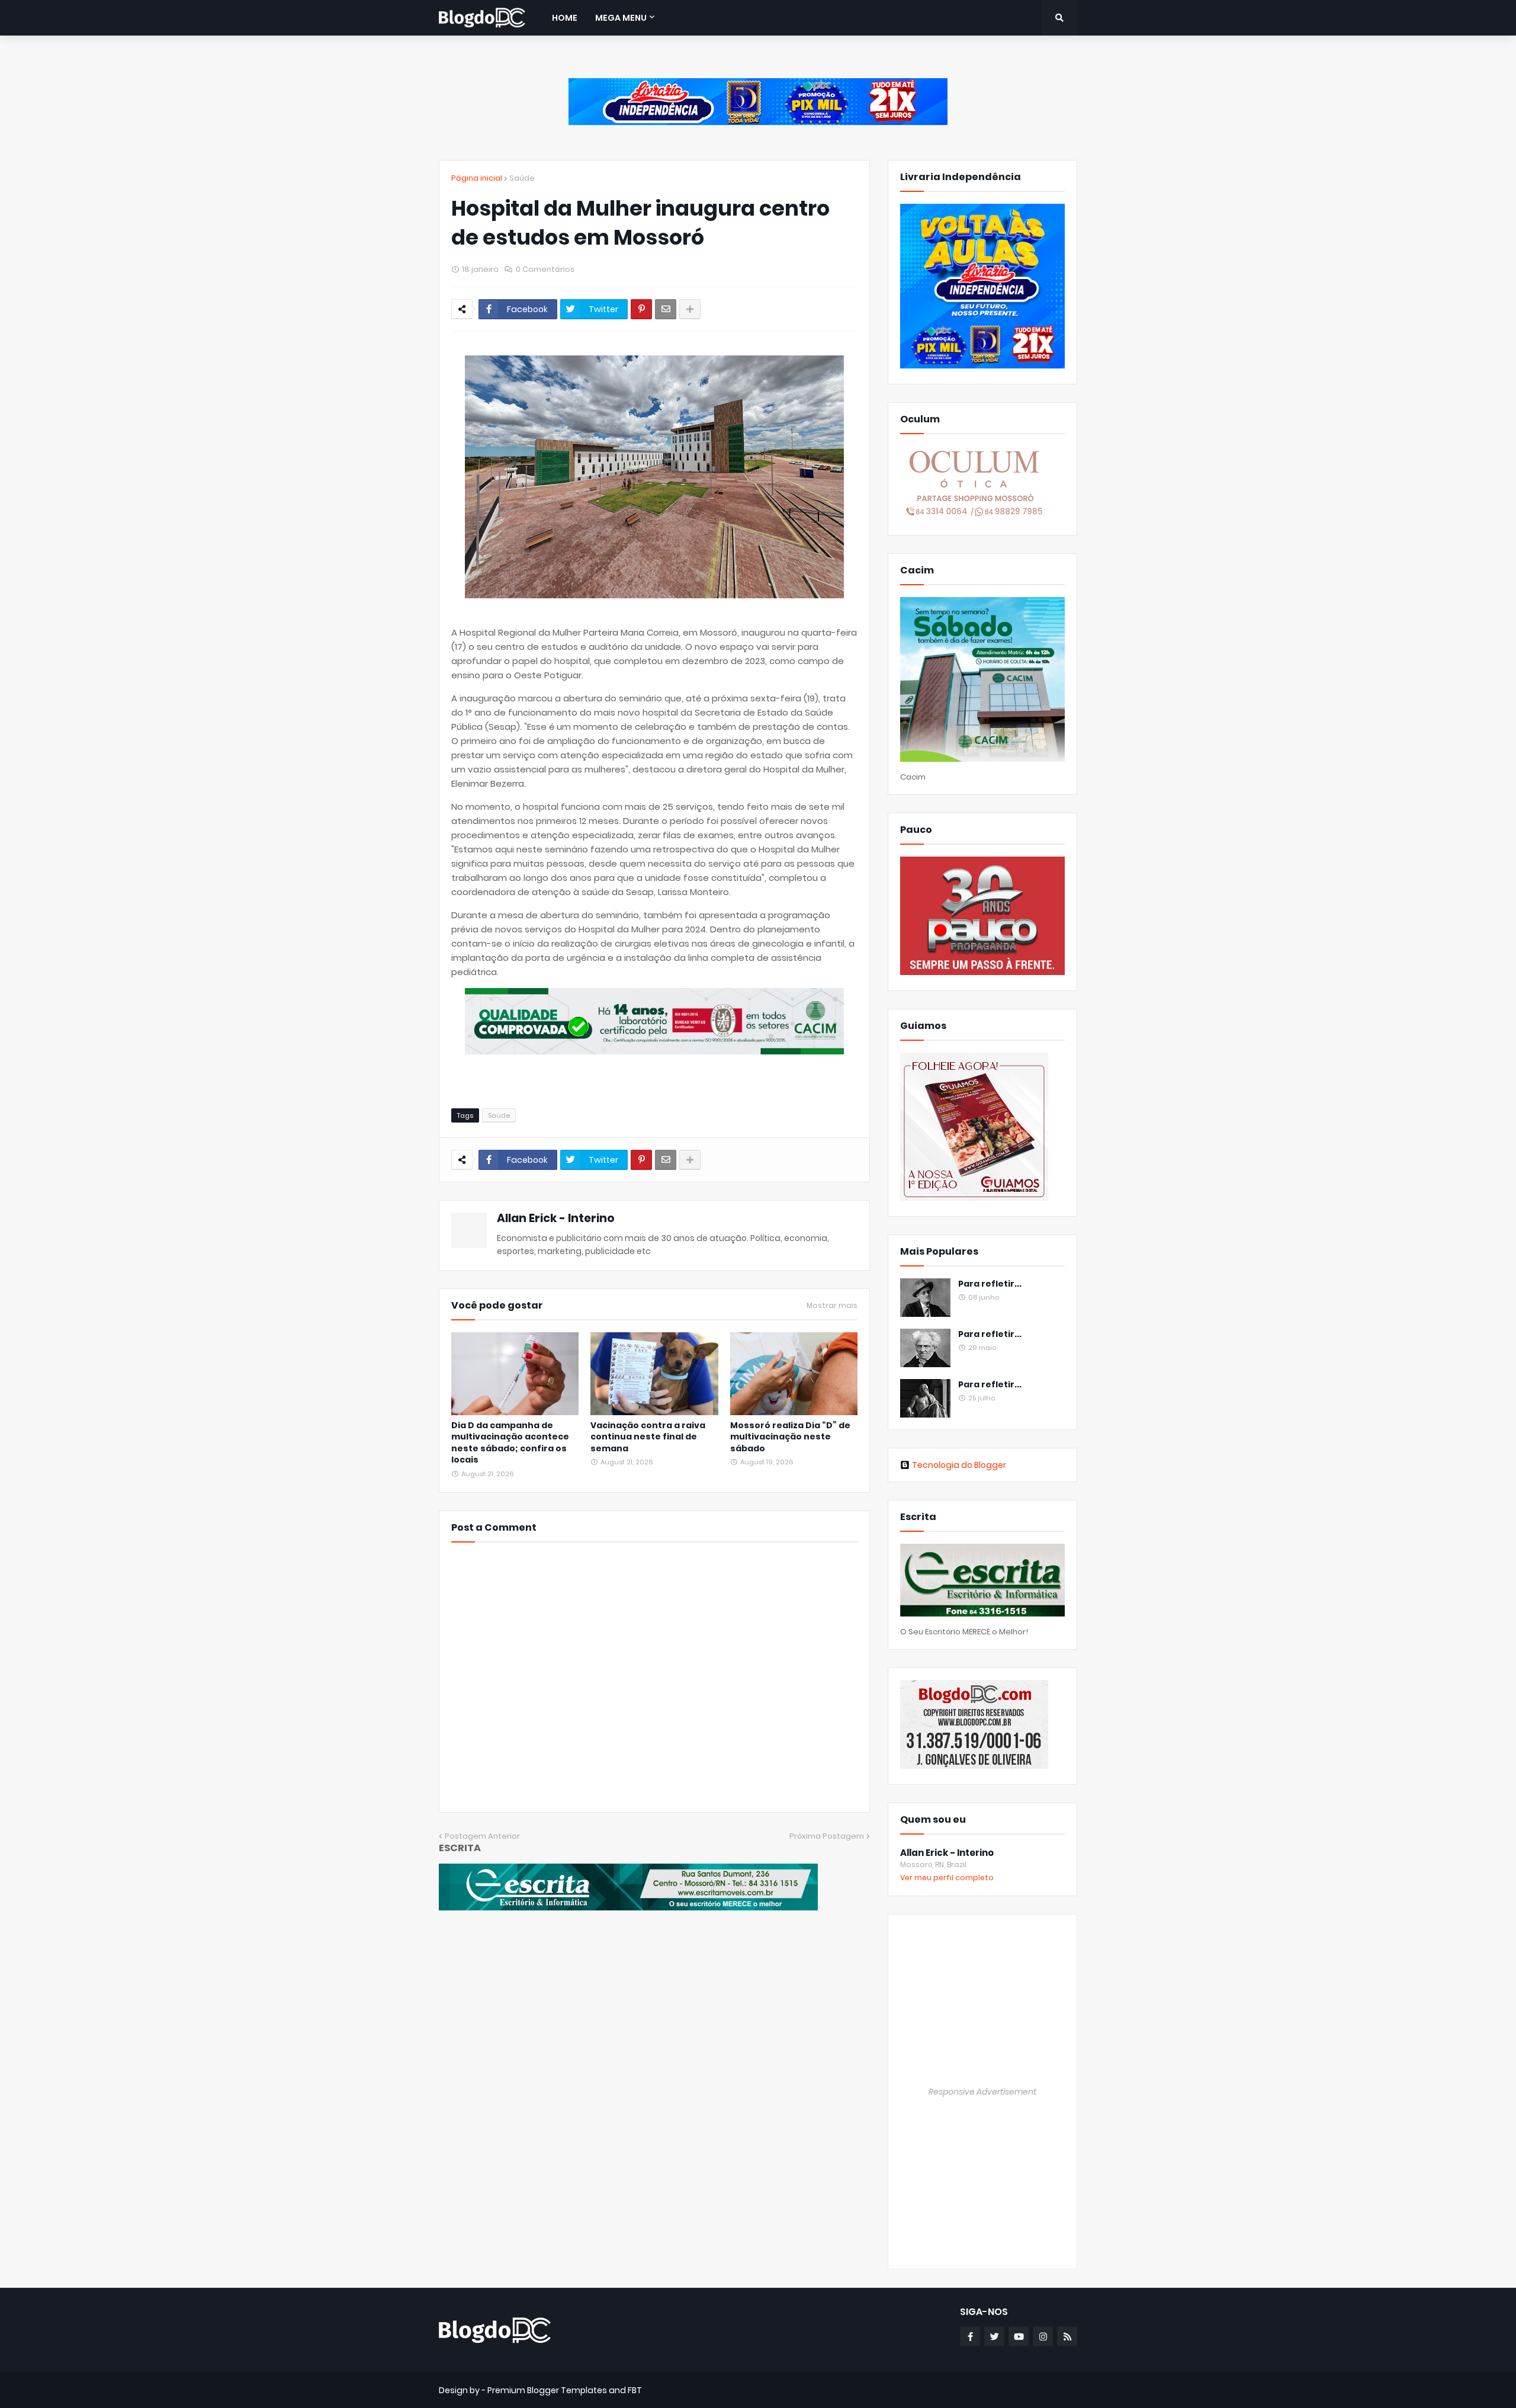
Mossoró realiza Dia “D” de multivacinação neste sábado (790, 1437)
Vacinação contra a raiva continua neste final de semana (648, 1437)
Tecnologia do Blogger (959, 1465)
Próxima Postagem (827, 1836)
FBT (635, 2390)
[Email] (666, 309)
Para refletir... (990, 1284)
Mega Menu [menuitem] (621, 18)
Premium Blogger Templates (547, 2390)
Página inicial (477, 178)
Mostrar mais (832, 1306)
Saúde (522, 178)
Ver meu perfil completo (947, 1878)
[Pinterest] (641, 309)
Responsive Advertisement (982, 2092)
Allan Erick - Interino (556, 1218)
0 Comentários (545, 269)
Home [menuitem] (565, 18)
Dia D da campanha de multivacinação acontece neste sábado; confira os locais (510, 1443)
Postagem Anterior (482, 1836)
